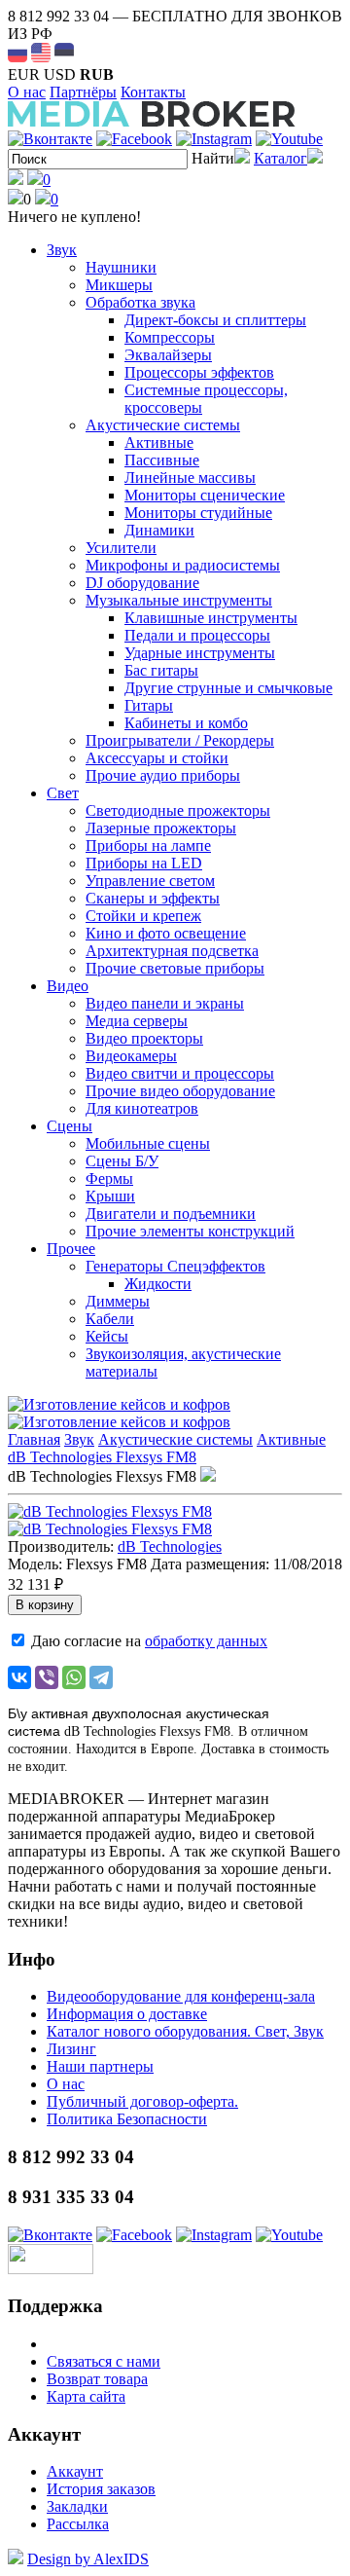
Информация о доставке (127, 2014)
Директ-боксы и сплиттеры (215, 320)
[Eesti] (64, 53)
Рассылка (78, 2524)
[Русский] (17, 53)
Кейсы (107, 1336)
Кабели (110, 1319)
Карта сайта (86, 2396)
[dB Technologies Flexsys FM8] (110, 1511)
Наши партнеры (100, 2066)
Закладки (77, 2506)
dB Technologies (170, 1546)
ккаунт (75, 2471)
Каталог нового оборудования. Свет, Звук (185, 2031)
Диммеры (118, 1301)
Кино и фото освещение (166, 933)
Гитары (149, 705)
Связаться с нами (104, 2361)
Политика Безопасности (127, 2119)
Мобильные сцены (148, 1143)
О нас (27, 92)
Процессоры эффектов (199, 372)
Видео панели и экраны (165, 1003)
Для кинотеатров (142, 1108)
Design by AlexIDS (88, 2559)
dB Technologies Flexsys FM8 (102, 1457)
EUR (24, 74)
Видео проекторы (144, 1038)
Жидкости (158, 1284)
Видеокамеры (131, 1056)
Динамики (159, 530)
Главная (34, 1439)
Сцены (70, 1126)
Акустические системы (163, 425)
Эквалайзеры (168, 355)
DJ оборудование (142, 583)
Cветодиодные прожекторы (178, 810)
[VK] (50, 139)
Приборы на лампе (148, 846)
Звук (62, 250)
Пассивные (162, 460)
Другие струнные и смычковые (228, 688)
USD (60, 74)
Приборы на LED (144, 863)
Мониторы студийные (198, 513)
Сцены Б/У (122, 1161)
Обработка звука (140, 302)
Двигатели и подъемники (171, 1214)
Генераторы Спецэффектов (175, 1266)
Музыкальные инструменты (179, 600)
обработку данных (206, 1641)
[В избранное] (208, 1476)
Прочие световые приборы (175, 968)
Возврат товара (97, 2379)
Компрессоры (170, 337)
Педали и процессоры (197, 635)
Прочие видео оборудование (180, 1091)
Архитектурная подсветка (172, 951)
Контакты (153, 92)
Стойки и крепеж (143, 916)
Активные (159, 442)
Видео (68, 986)
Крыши (110, 1196)
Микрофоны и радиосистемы (183, 565)
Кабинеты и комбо (186, 723)
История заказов (101, 2489)
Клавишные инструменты (211, 618)
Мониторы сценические (205, 495)
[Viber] (47, 1677)
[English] (41, 53)
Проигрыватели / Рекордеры (180, 740)
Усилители (121, 548)
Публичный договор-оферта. (142, 2101)
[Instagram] (214, 139)
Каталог (280, 158)
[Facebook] (134, 139)
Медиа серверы (137, 1021)
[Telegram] (101, 1677)
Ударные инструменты (200, 653)
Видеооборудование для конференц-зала (181, 1996)
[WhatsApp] (74, 1677)
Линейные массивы (190, 478)
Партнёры (83, 92)
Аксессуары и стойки (157, 758)
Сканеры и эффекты (153, 898)
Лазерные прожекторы (161, 828)
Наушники (121, 267)
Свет (63, 793)
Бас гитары (161, 670)
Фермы (109, 1178)
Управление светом (150, 881)
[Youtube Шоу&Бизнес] (289, 139)
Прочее (71, 1249)
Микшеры (119, 285)
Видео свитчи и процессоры (180, 1073)
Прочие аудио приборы (163, 775)
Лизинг (71, 2049)
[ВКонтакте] (19, 1677)
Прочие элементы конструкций (190, 1231)
